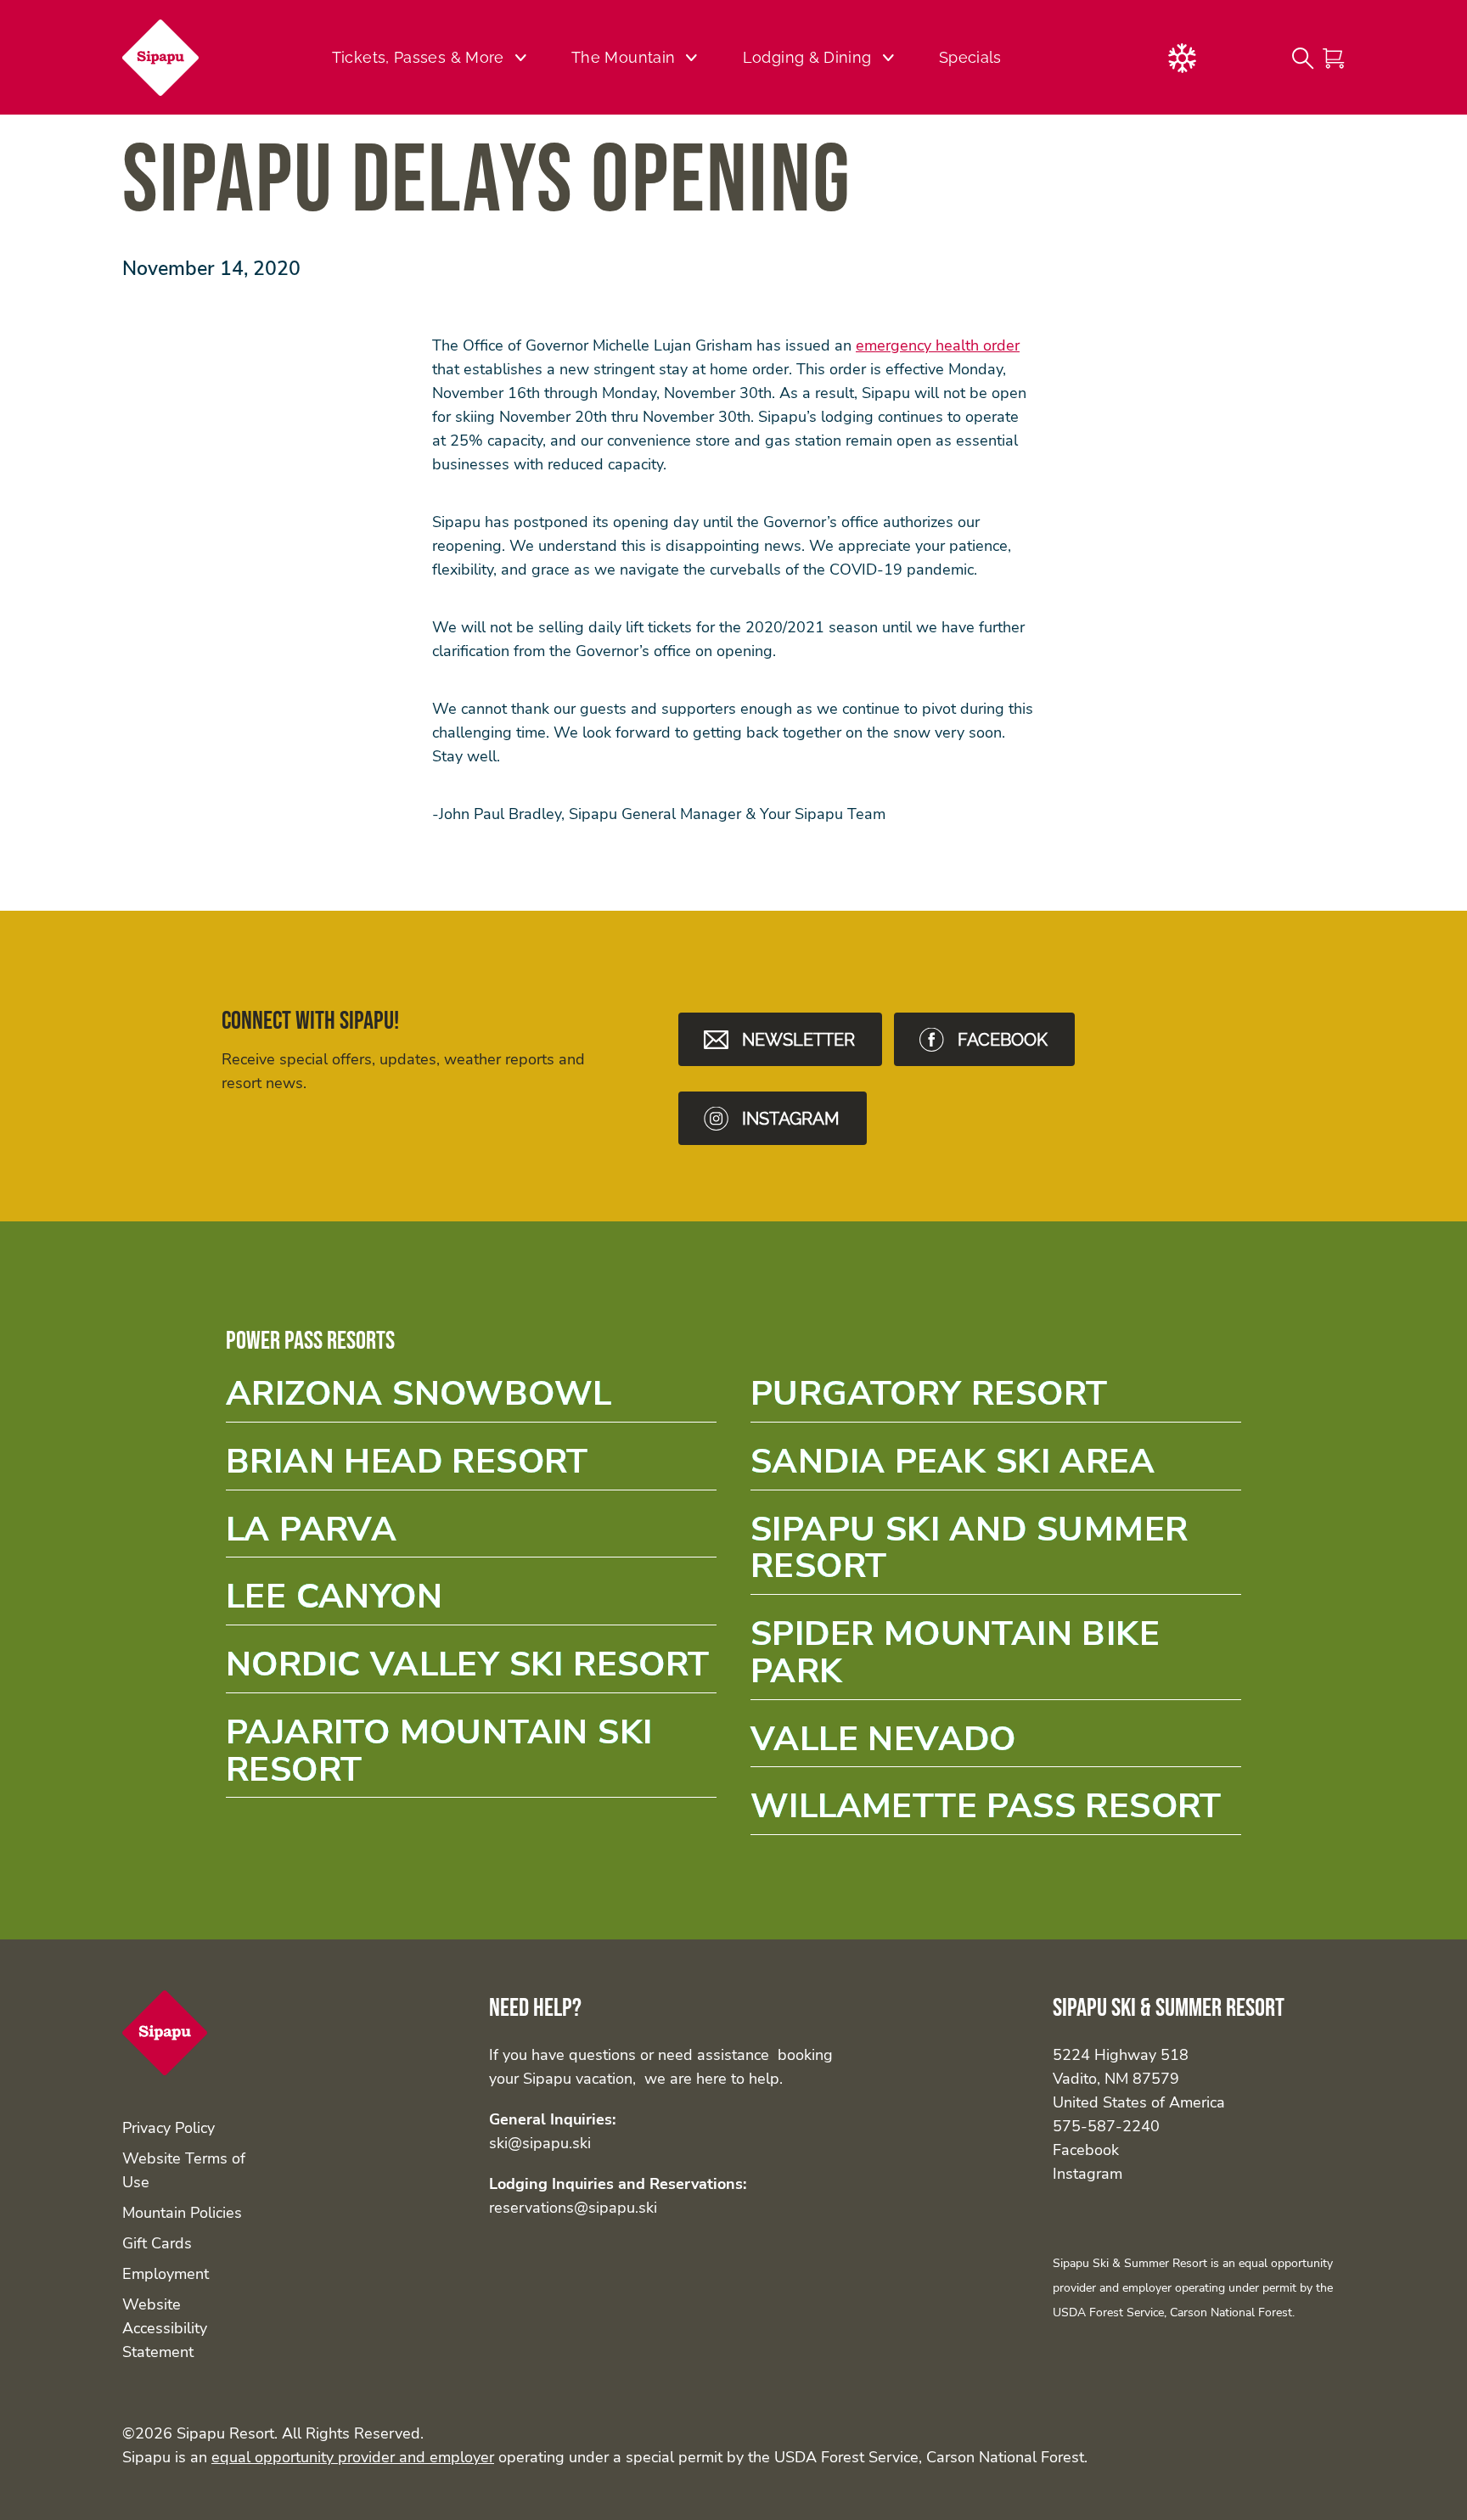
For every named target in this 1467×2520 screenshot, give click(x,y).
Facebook (1086, 2150)
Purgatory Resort (996, 1399)
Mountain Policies (182, 2213)
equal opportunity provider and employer (353, 2457)
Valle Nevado (996, 1745)
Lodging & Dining (807, 57)
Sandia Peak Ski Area (996, 1467)
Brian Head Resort (471, 1467)
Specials (970, 57)
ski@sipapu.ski (540, 2143)
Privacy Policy (169, 2128)
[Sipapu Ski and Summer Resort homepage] (171, 58)
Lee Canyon (471, 1602)
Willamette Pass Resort (996, 1812)
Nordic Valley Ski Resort (471, 1670)
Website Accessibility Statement (165, 2328)
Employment (166, 2274)
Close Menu (1433, 149)
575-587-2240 (1106, 2126)
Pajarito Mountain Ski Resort (471, 1756)
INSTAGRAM (791, 1119)
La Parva (471, 1535)
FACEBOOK (1003, 1040)
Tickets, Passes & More (418, 57)
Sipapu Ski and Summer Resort (996, 1553)
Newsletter (798, 1040)
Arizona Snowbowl (471, 1399)
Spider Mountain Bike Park (996, 1658)
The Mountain (623, 57)
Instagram (1088, 2174)
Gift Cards (157, 2243)
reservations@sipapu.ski (573, 2208)
